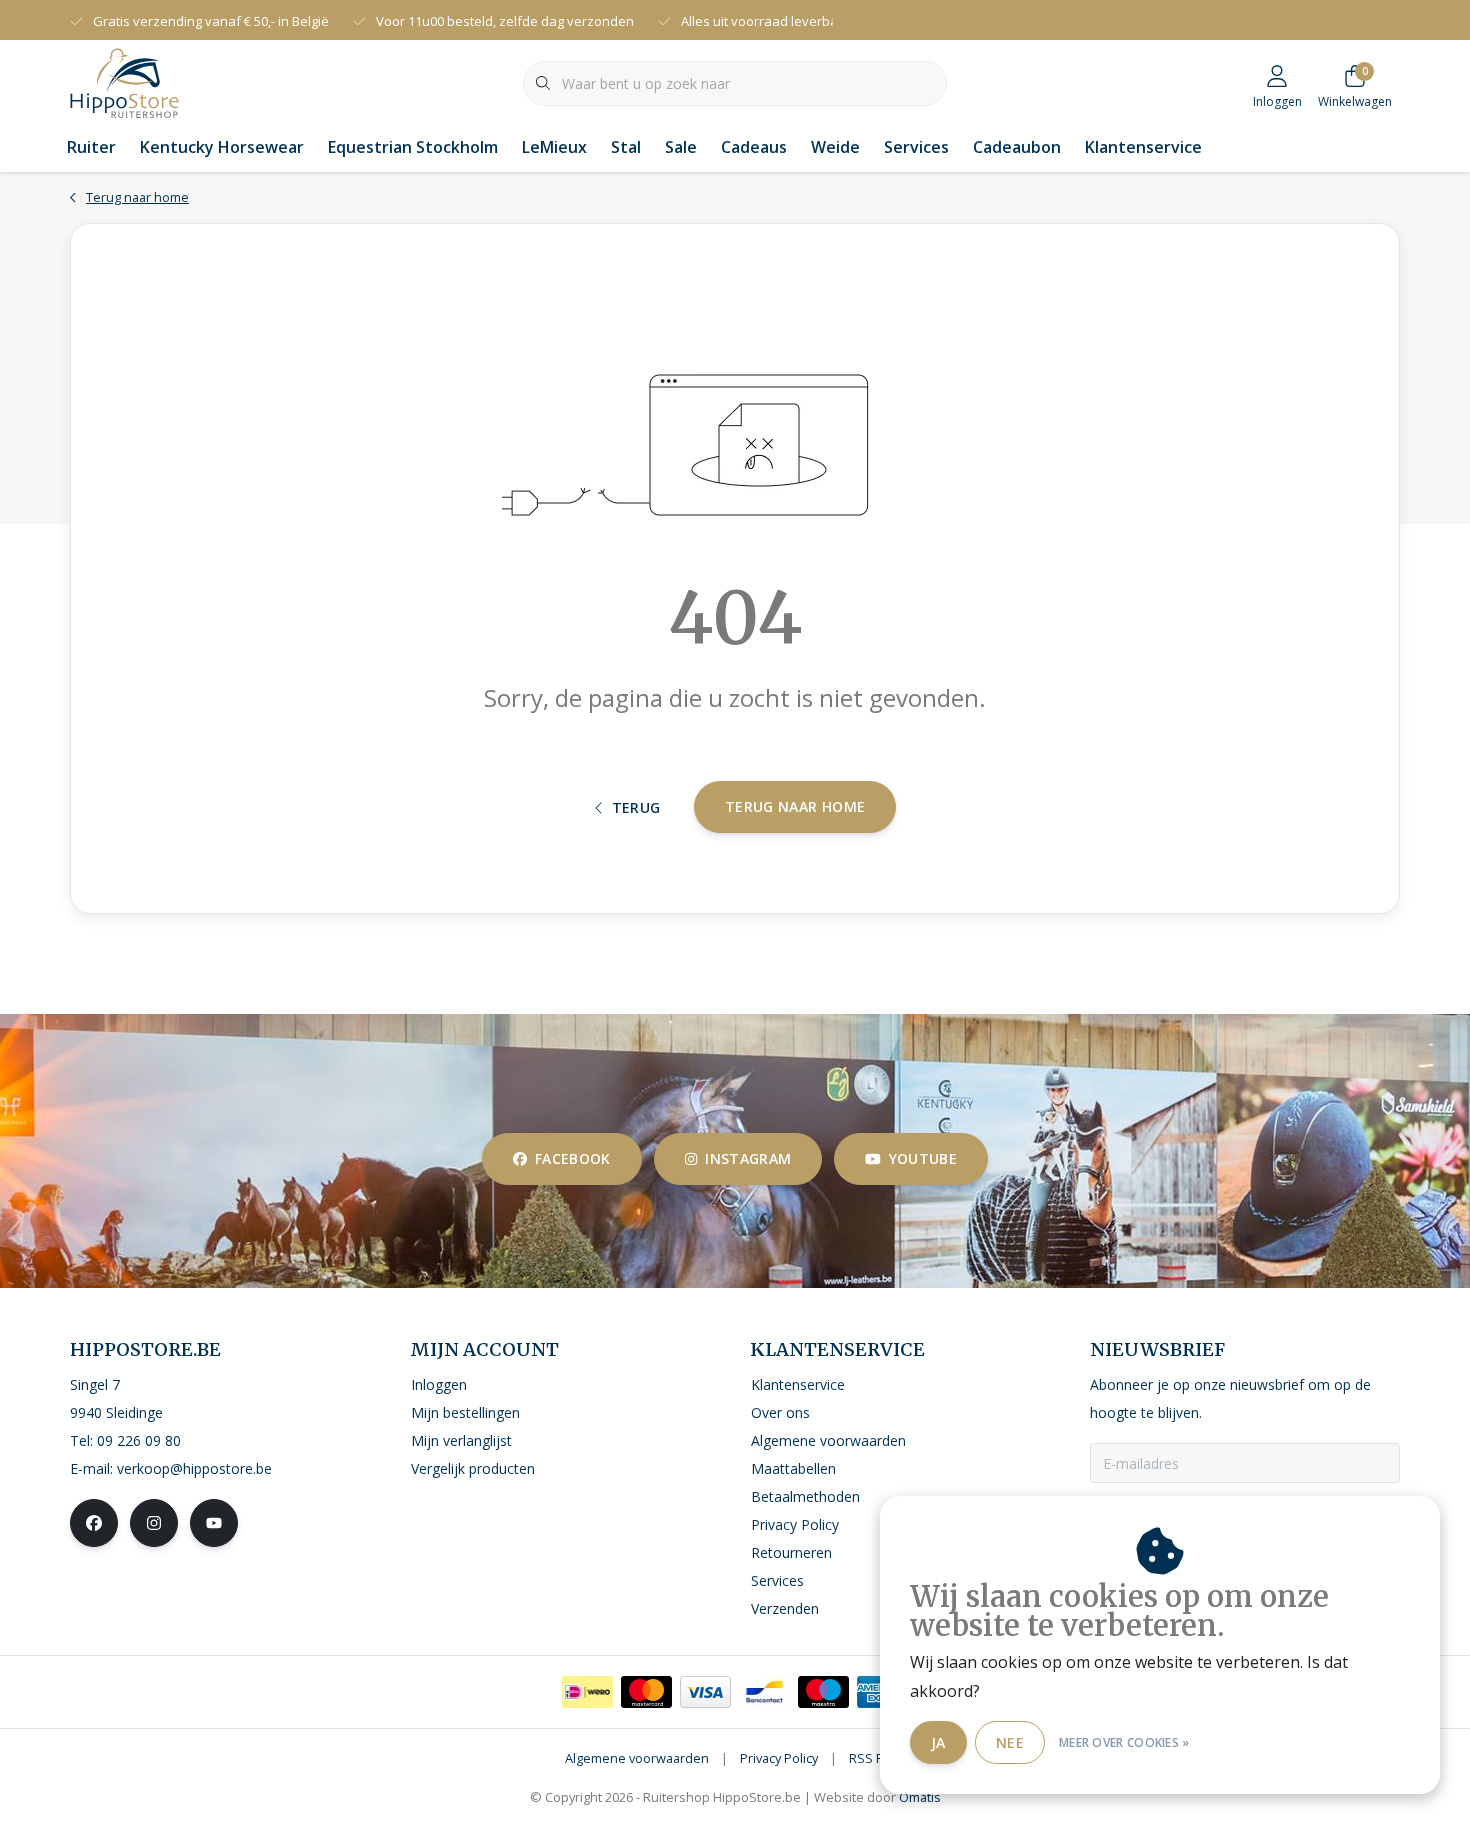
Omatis (920, 1797)
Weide (835, 147)
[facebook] (94, 1523)
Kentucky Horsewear (222, 147)
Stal (626, 147)
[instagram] (154, 1523)
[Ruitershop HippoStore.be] (124, 81)
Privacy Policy (779, 1758)
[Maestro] (823, 1692)
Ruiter (91, 147)
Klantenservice (1143, 147)
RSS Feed (877, 1758)
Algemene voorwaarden (637, 1758)
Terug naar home (795, 806)
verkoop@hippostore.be (194, 1468)
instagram (748, 1158)
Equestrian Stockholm (413, 147)
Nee (1010, 1742)
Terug (636, 807)
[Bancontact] (764, 1692)
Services (916, 147)
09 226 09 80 (139, 1440)
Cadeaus (754, 147)
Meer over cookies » (1124, 1742)
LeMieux (554, 147)
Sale (681, 147)
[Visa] (705, 1692)
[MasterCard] (646, 1692)
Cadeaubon (1017, 147)
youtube (923, 1158)
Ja (938, 1742)
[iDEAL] (587, 1692)
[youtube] (214, 1523)
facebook (573, 1158)
